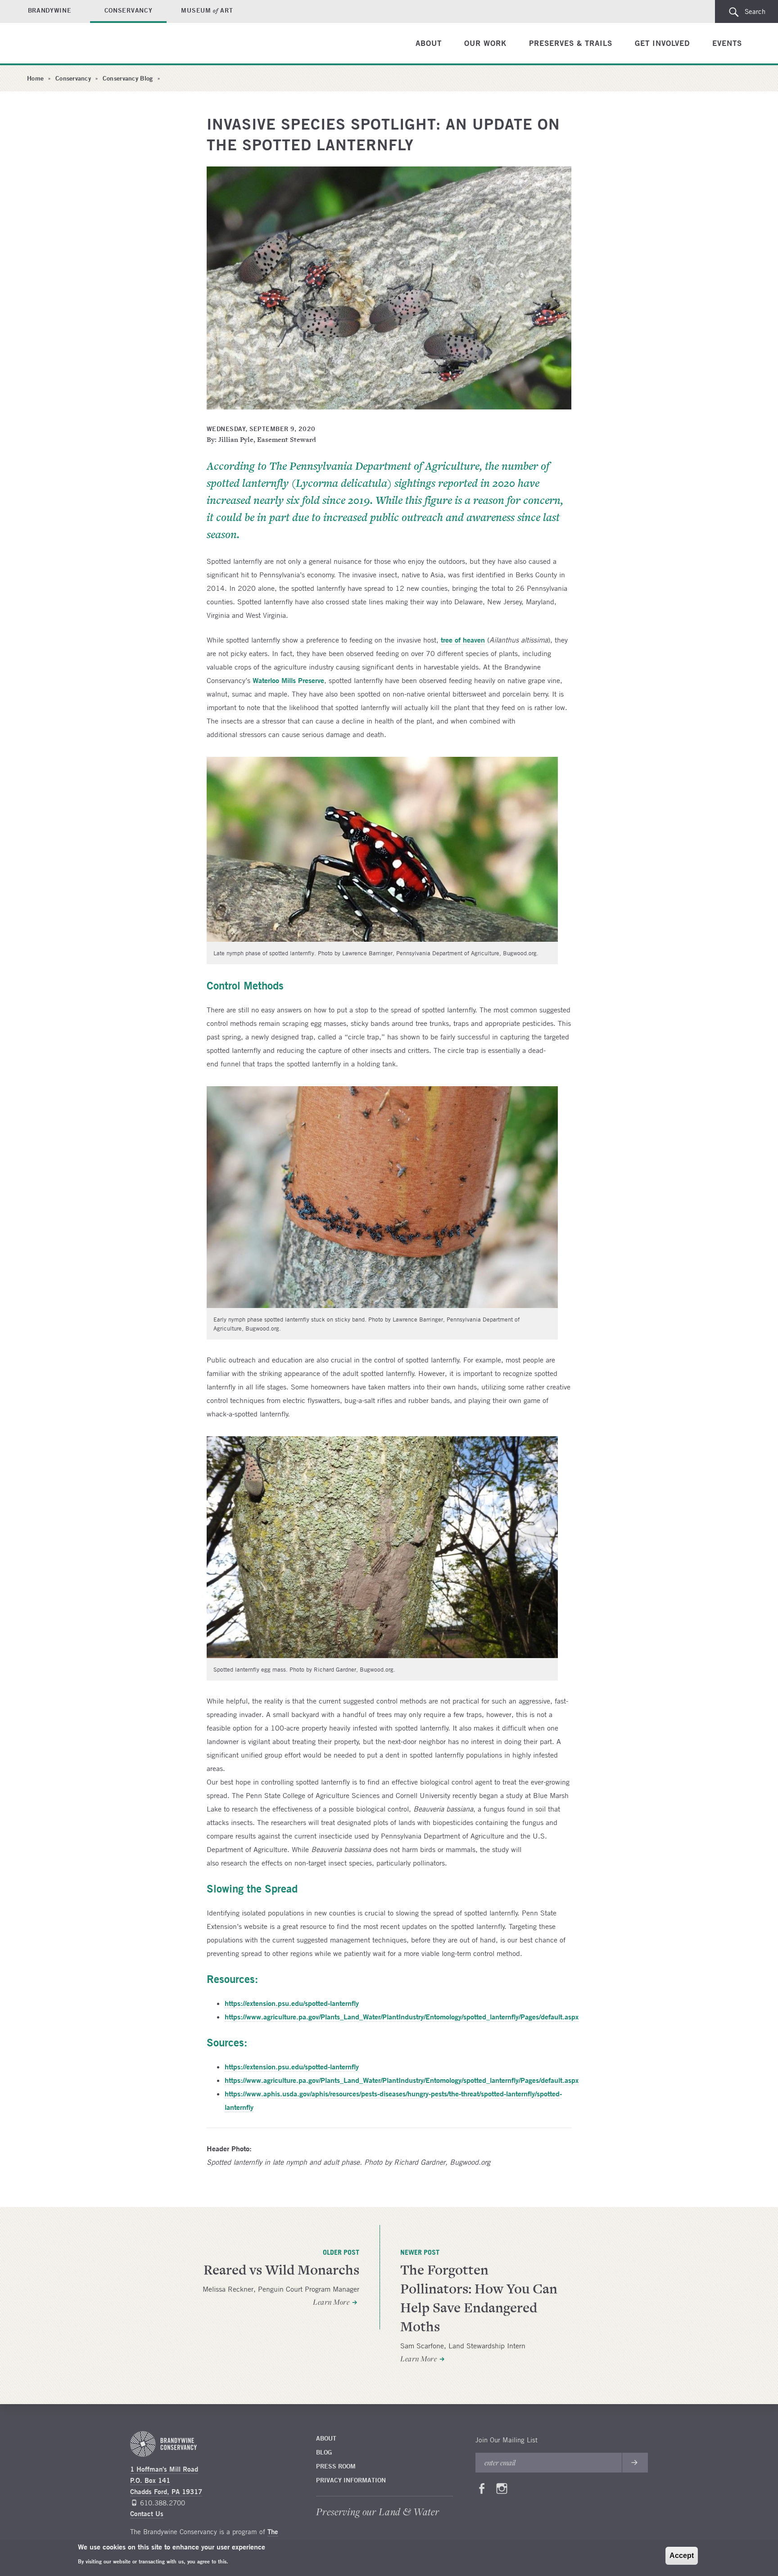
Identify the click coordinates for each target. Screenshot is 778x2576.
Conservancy (129, 10)
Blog (324, 2452)
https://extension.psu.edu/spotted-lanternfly (292, 2003)
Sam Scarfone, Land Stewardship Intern (463, 2346)
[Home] (63, 44)
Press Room (336, 2466)
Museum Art (207, 10)
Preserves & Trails (571, 43)
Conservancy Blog (128, 78)
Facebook (482, 2491)
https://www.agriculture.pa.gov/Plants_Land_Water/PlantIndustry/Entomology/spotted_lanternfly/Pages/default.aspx (402, 2016)
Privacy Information (351, 2480)
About (429, 43)
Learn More (331, 2302)
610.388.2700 (163, 2503)
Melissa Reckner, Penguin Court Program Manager (281, 2289)
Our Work (485, 43)
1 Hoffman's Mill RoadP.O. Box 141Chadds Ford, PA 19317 (166, 2480)
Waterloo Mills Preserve (288, 680)
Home (35, 78)
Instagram (502, 2491)
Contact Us (147, 2514)
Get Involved (662, 43)
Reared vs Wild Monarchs (281, 2270)
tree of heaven (463, 640)
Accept (682, 2556)
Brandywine (50, 10)
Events (727, 43)
